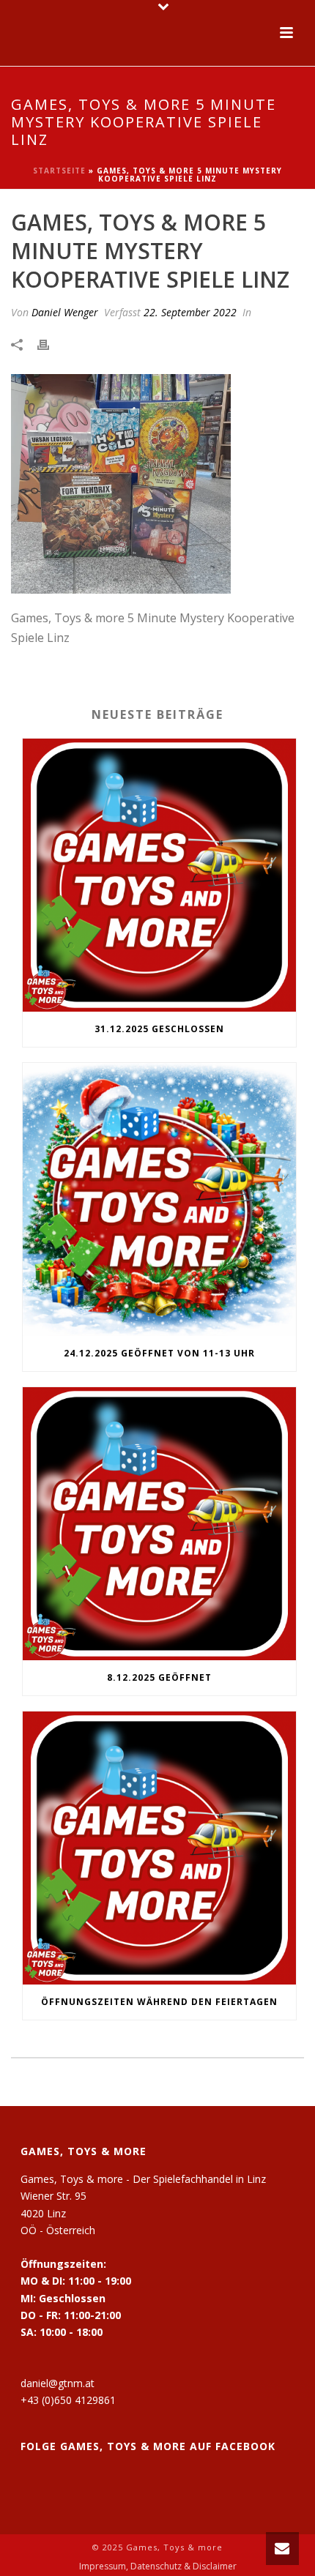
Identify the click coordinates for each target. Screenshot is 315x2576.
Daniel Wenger (65, 312)
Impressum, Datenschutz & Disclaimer (158, 2566)
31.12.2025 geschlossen (159, 1029)
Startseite (59, 171)
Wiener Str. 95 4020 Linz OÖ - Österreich (58, 2213)
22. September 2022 (190, 312)
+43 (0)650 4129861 (68, 2400)
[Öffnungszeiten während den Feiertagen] (159, 1848)
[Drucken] (51, 344)
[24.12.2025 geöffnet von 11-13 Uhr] (159, 1199)
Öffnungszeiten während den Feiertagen (159, 2002)
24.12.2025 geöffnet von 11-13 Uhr (159, 1353)
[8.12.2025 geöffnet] (159, 1524)
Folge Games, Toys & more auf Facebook (148, 2446)
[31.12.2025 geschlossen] (159, 875)
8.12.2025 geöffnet (159, 1677)
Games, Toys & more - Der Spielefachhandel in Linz (143, 2179)
